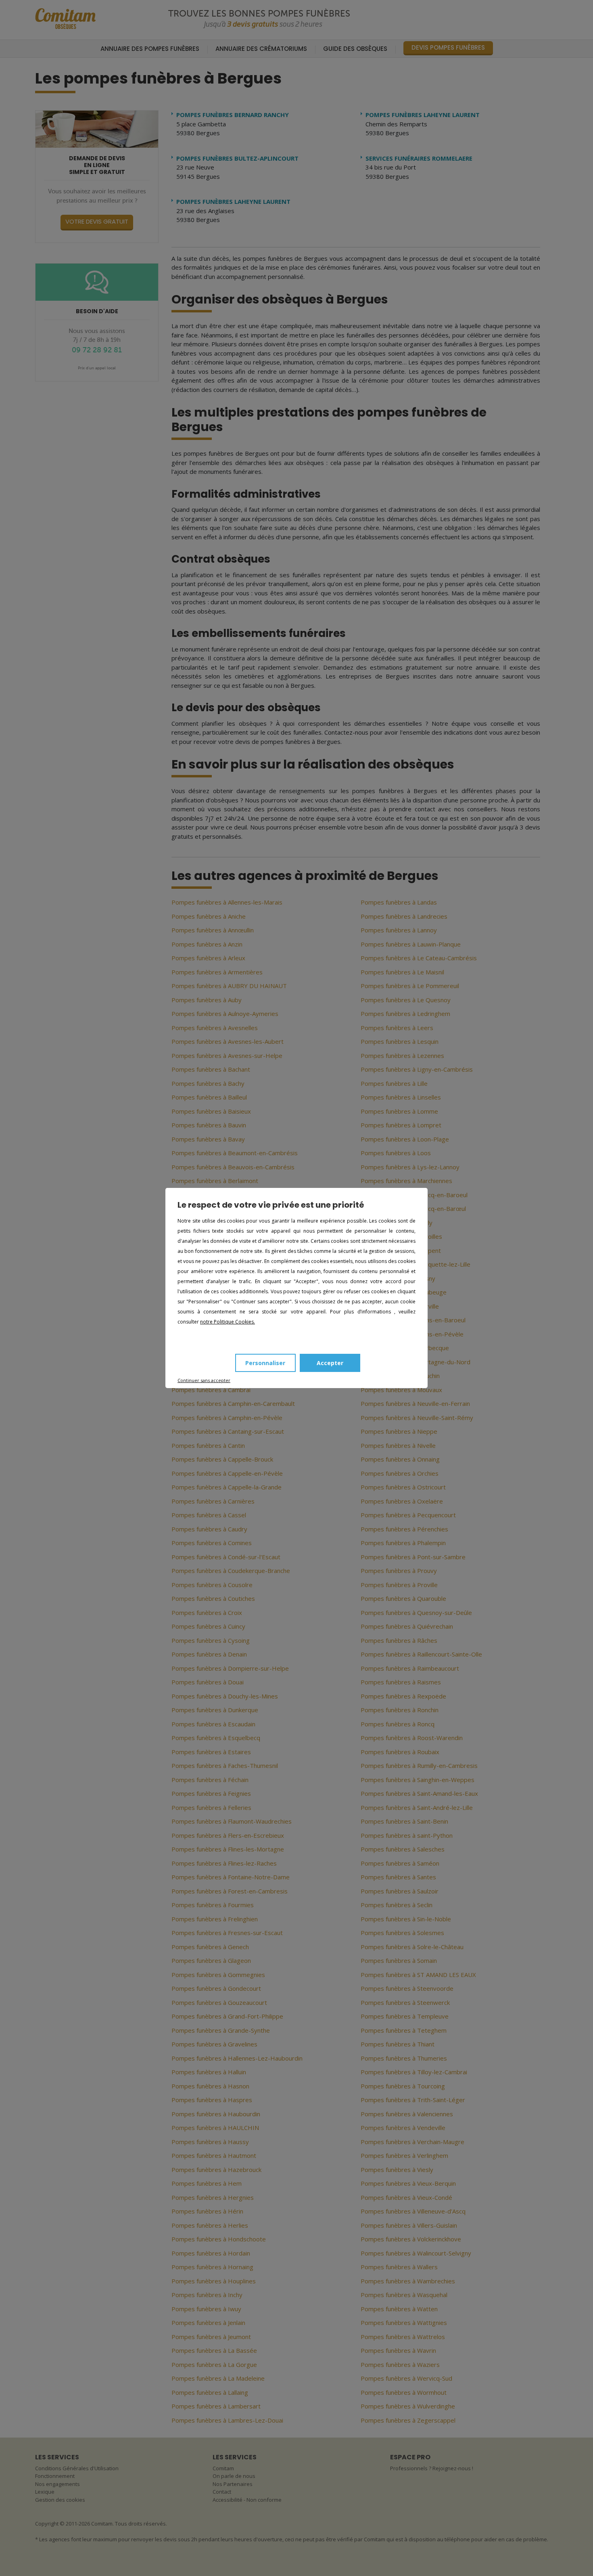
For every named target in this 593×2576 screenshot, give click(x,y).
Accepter (330, 1363)
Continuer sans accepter (204, 1380)
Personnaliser (265, 1363)
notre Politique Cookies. (228, 1322)
